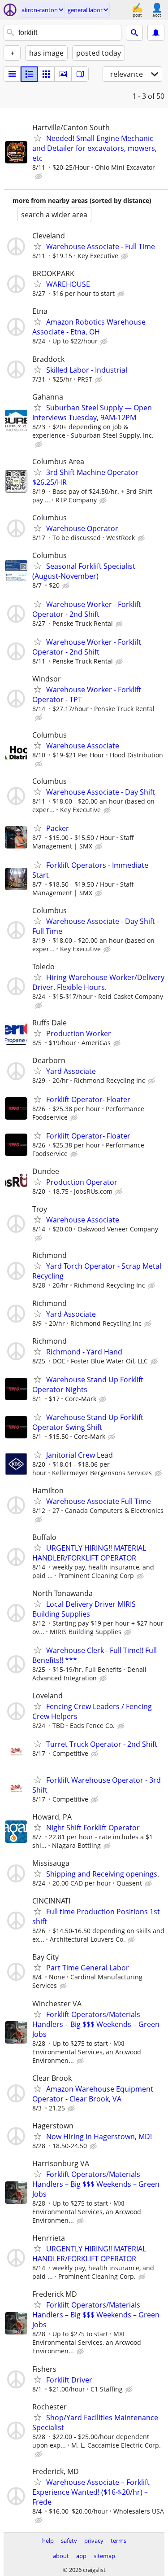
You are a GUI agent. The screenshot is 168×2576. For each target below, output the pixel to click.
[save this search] (156, 33)
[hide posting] (39, 176)
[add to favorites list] (38, 138)
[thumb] (29, 74)
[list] (12, 74)
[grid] (46, 74)
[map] (80, 74)
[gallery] (63, 74)
